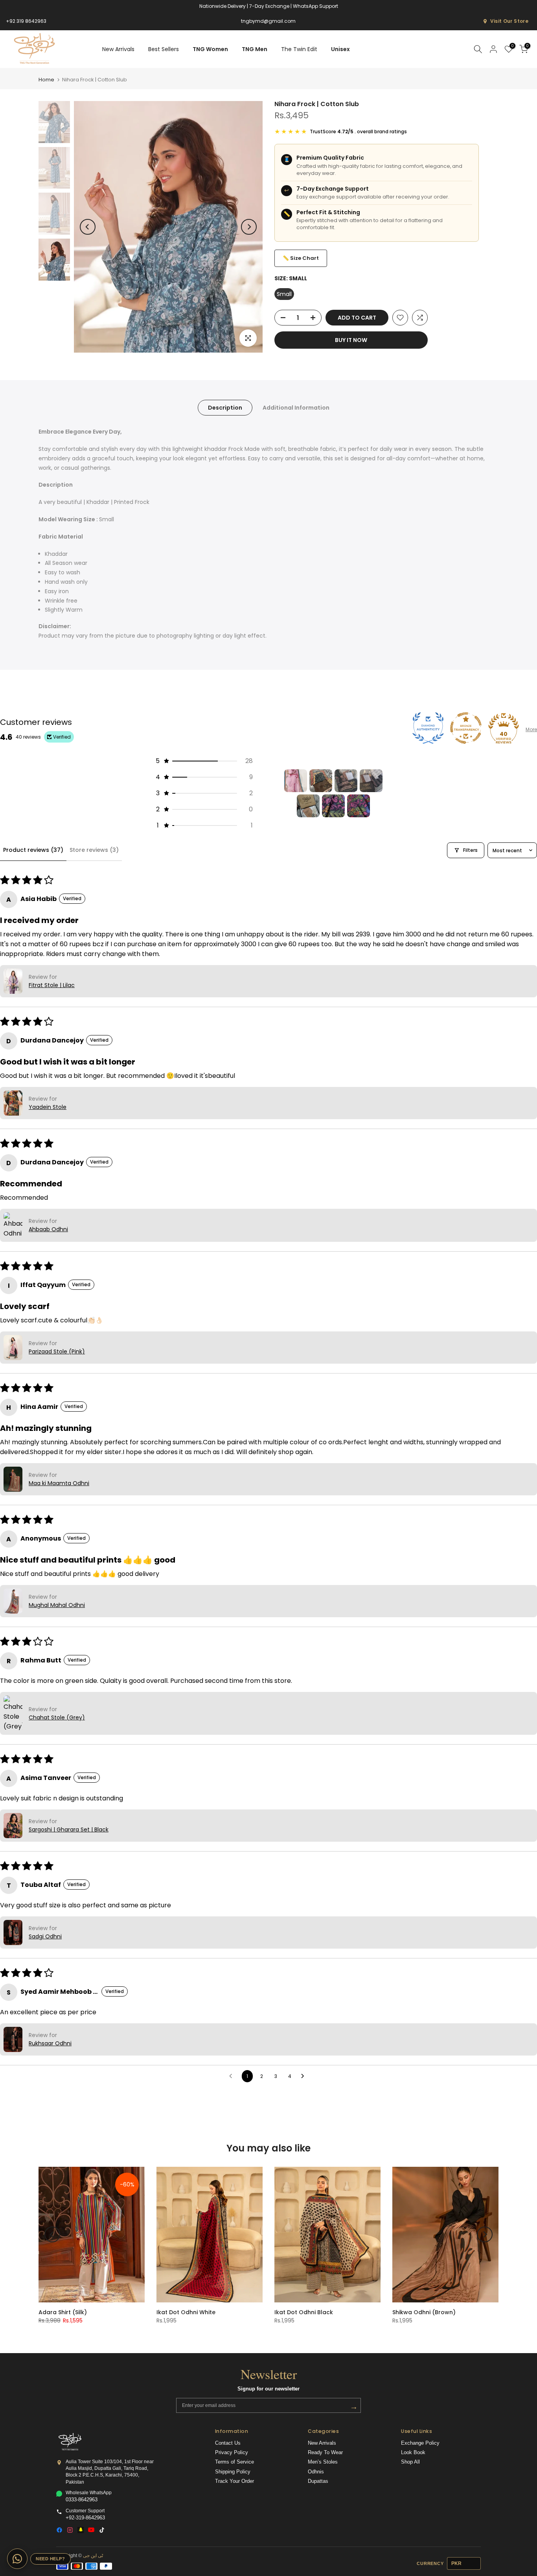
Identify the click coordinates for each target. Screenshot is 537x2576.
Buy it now (351, 340)
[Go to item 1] (296, 781)
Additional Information (296, 408)
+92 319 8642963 (26, 21)
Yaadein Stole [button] (48, 1107)
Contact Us (228, 2443)
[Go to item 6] (333, 806)
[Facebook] (59, 2530)
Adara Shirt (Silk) (63, 2312)
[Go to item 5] (308, 806)
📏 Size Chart (301, 258)
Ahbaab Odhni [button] (48, 1229)
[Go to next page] (305, 2076)
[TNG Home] (70, 2442)
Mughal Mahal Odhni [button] (57, 1605)
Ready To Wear (325, 2453)
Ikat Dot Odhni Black (304, 2312)
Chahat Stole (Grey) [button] (57, 1717)
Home (46, 80)
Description (225, 408)
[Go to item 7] (359, 806)
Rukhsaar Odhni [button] (50, 2043)
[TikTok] (102, 2530)
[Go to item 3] (346, 781)
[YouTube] (91, 2530)
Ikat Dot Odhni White (186, 2312)
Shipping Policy (233, 2472)
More (531, 729)
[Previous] (88, 227)
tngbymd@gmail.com (268, 21)
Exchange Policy (420, 2443)
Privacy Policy (232, 2453)
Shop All (410, 2462)
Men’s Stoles (323, 2462)
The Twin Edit (299, 49)
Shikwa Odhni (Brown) (424, 2312)
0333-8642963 (82, 2500)
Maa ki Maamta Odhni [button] (59, 1483)
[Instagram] (70, 2530)
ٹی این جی (93, 2556)
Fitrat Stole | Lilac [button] (52, 985)
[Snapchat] (81, 2530)
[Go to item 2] (321, 781)
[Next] (249, 227)
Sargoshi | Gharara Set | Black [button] (69, 1829)
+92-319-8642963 (85, 2518)
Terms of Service (234, 2462)
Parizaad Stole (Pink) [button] (57, 1351)
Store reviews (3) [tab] (94, 850)
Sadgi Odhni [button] (45, 1936)
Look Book (413, 2453)
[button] (204, 761)
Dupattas (318, 2481)
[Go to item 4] (371, 781)
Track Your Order (234, 2481)
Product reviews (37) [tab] (33, 850)
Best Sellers (164, 49)
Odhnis (316, 2472)
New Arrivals (118, 49)
